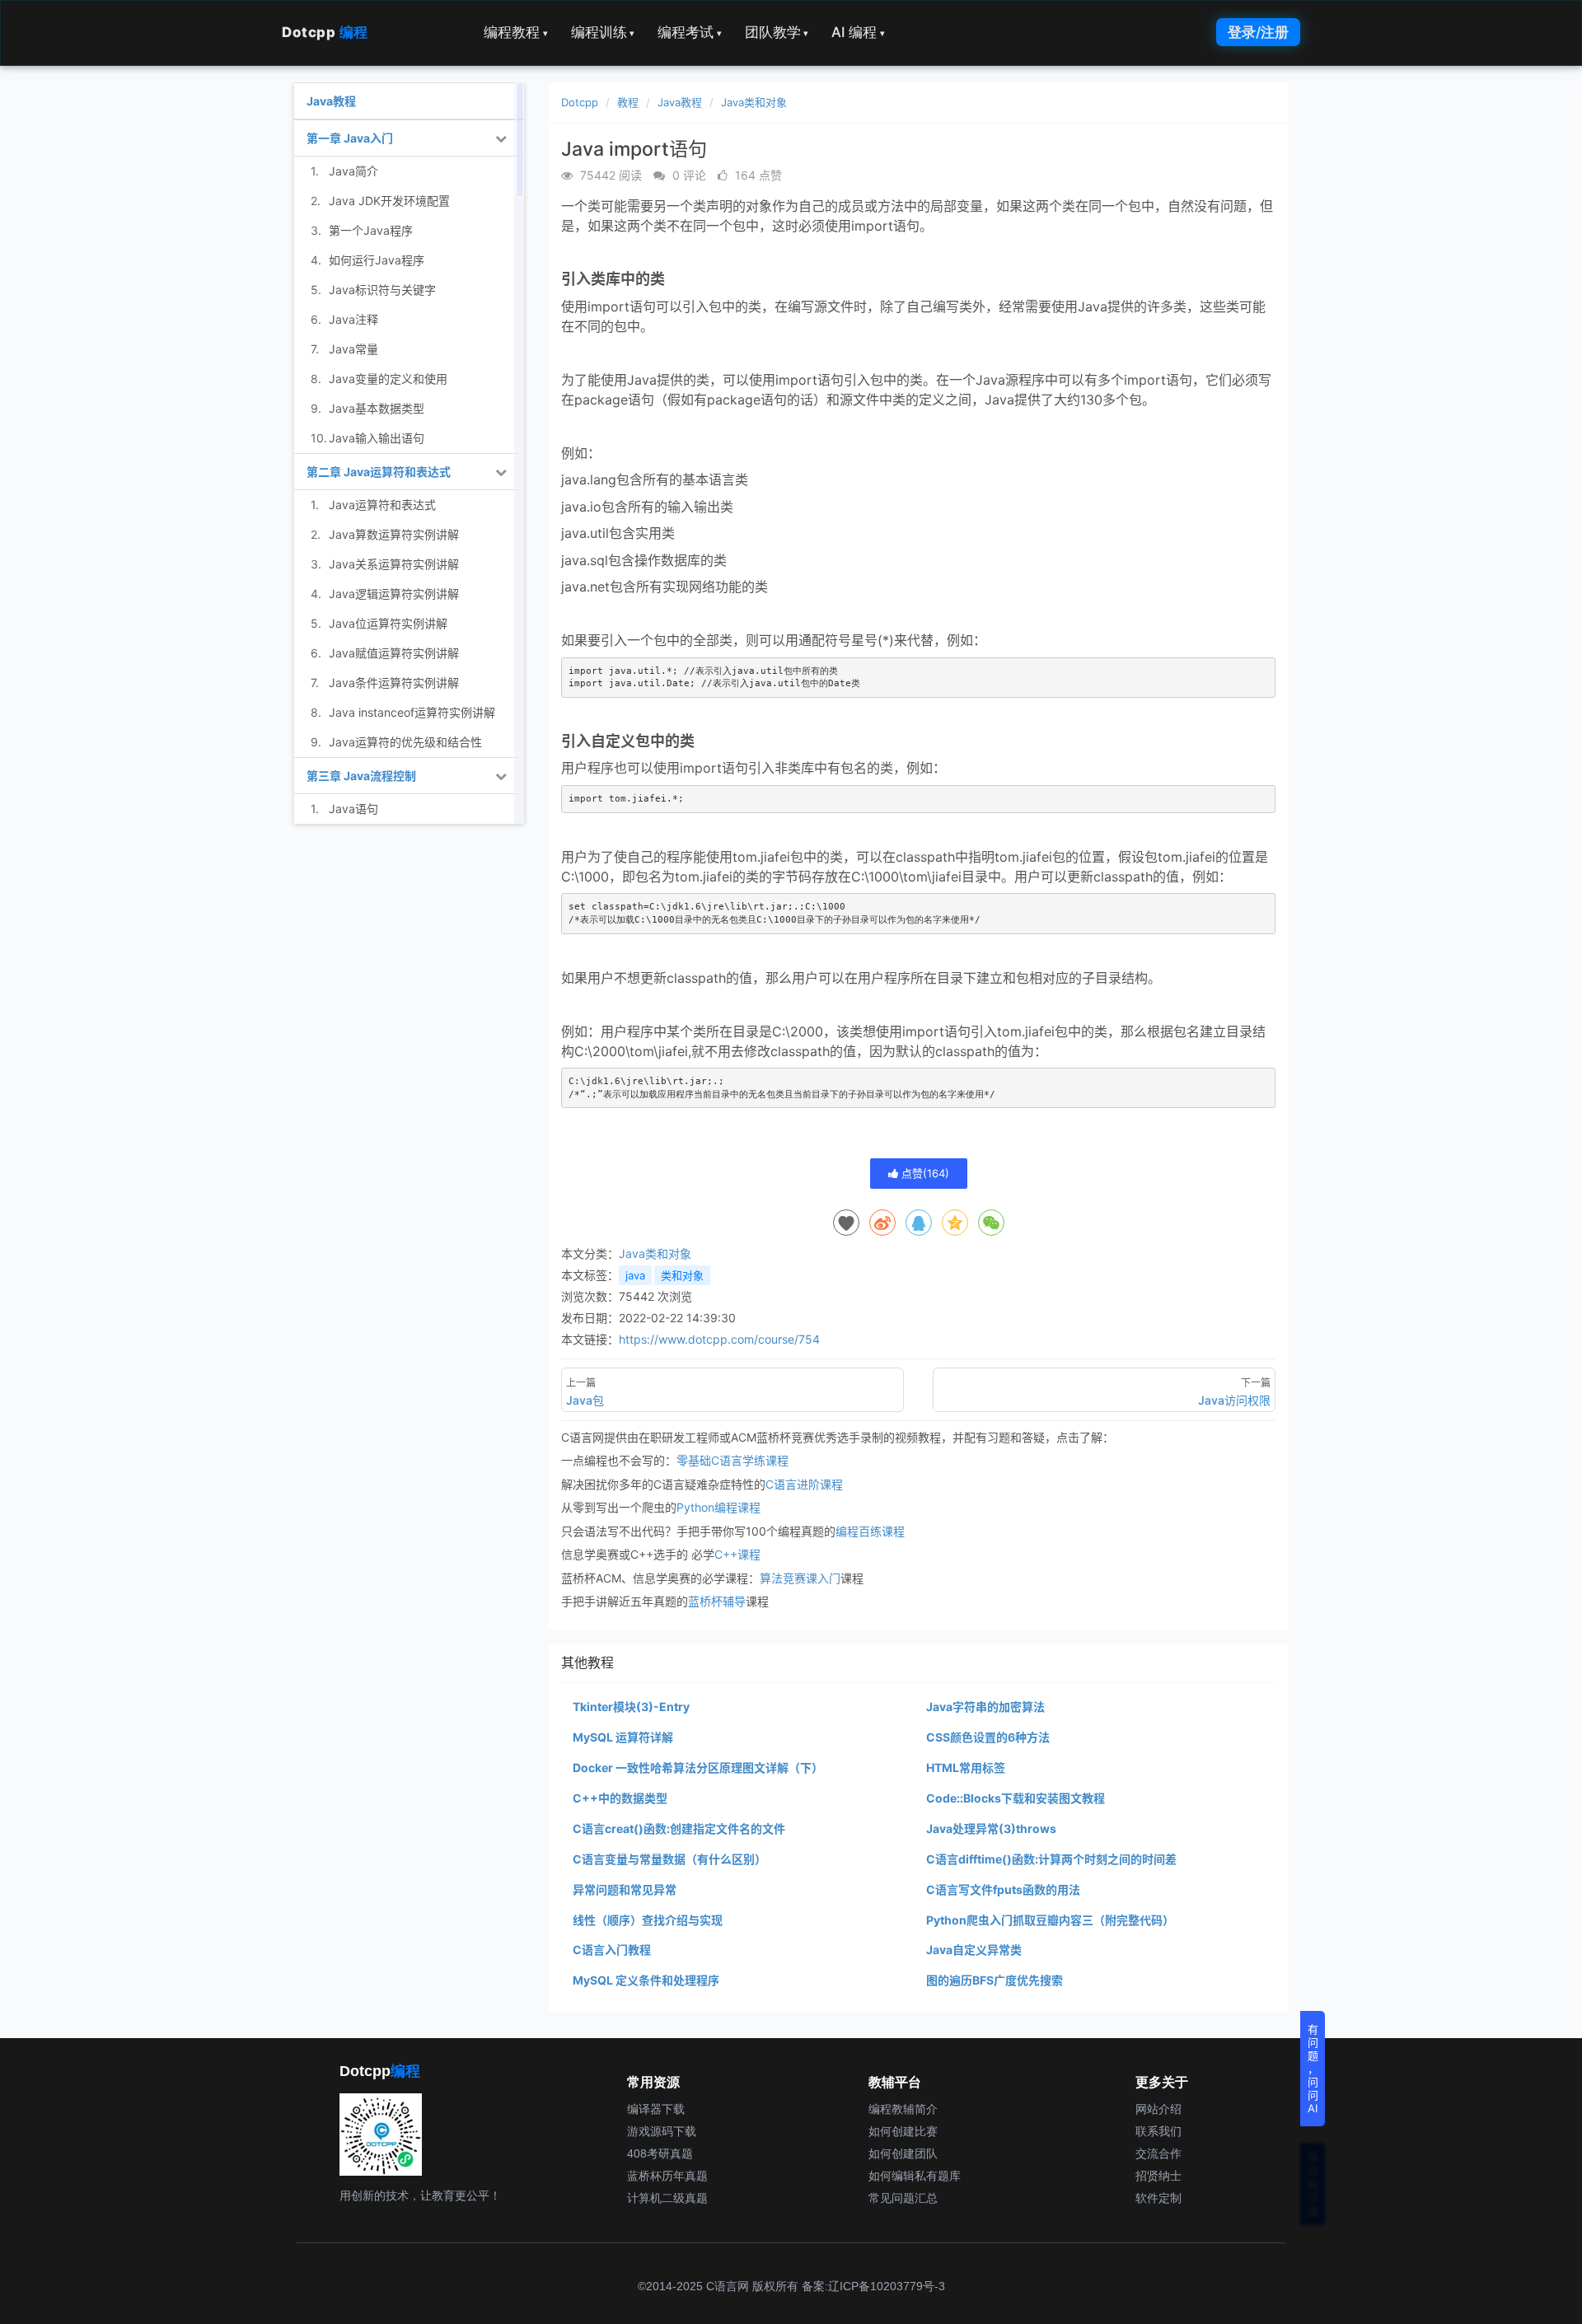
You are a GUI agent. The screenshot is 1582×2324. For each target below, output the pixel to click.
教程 (628, 102)
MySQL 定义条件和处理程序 (646, 1980)
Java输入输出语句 (377, 438)
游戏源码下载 (662, 2131)
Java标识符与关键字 (382, 290)
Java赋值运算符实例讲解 (394, 653)
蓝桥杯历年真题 (667, 2176)
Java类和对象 (754, 102)
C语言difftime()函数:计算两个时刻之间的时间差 (1051, 1859)
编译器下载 (656, 2109)
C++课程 (737, 1554)
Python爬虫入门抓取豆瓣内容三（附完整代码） (1050, 1920)
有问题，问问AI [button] (1313, 2069)
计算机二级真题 (667, 2198)
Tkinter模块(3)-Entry (631, 1707)
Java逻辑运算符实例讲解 (394, 594)
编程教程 (516, 32)
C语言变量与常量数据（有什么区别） (669, 1859)
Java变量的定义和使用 (388, 379)
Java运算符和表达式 (382, 505)
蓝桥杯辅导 (717, 1601)
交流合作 (1158, 2153)
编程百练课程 (870, 1531)
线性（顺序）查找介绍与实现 (648, 1920)
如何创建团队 (903, 2153)
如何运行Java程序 (377, 260)
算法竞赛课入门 (800, 1578)
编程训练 (603, 32)
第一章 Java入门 (350, 138)
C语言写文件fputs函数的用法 (1003, 1889)
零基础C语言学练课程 (732, 1460)
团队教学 (777, 32)
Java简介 (353, 171)
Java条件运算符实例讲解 (394, 683)
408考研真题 (660, 2153)
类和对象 (682, 1275)
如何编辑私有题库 (915, 2176)
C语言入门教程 (612, 1950)
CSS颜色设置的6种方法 (988, 1737)
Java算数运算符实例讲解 (394, 534)
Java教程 (680, 102)
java (635, 1275)
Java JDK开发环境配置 (389, 201)
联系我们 (1158, 2131)
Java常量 (353, 349)
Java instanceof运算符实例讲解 (412, 712)
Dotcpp (325, 32)
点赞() (924, 1173)
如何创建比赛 (903, 2131)
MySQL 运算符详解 (623, 1737)
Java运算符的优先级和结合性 (405, 742)
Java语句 (353, 809)
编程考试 (690, 32)
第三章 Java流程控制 (361, 776)
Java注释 (353, 319)
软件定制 (1158, 2198)
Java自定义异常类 (974, 1950)
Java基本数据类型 (377, 408)
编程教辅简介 (903, 2109)
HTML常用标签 (966, 1768)
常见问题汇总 (903, 2198)
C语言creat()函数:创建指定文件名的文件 (679, 1828)
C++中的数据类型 (620, 1798)
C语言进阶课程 (804, 1484)
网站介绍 (1158, 2109)
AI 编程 (858, 32)
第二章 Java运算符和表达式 (379, 472)
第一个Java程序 (371, 230)
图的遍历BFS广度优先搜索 (995, 1980)
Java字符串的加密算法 (985, 1707)
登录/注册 (1258, 32)
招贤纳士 (1158, 2176)
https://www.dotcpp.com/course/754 (719, 1339)
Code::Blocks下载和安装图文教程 (1016, 1798)
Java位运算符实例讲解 (388, 623)
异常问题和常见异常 (625, 1889)
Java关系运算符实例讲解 (394, 564)
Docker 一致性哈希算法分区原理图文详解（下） (698, 1768)
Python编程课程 (718, 1507)
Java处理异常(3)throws (991, 1828)
